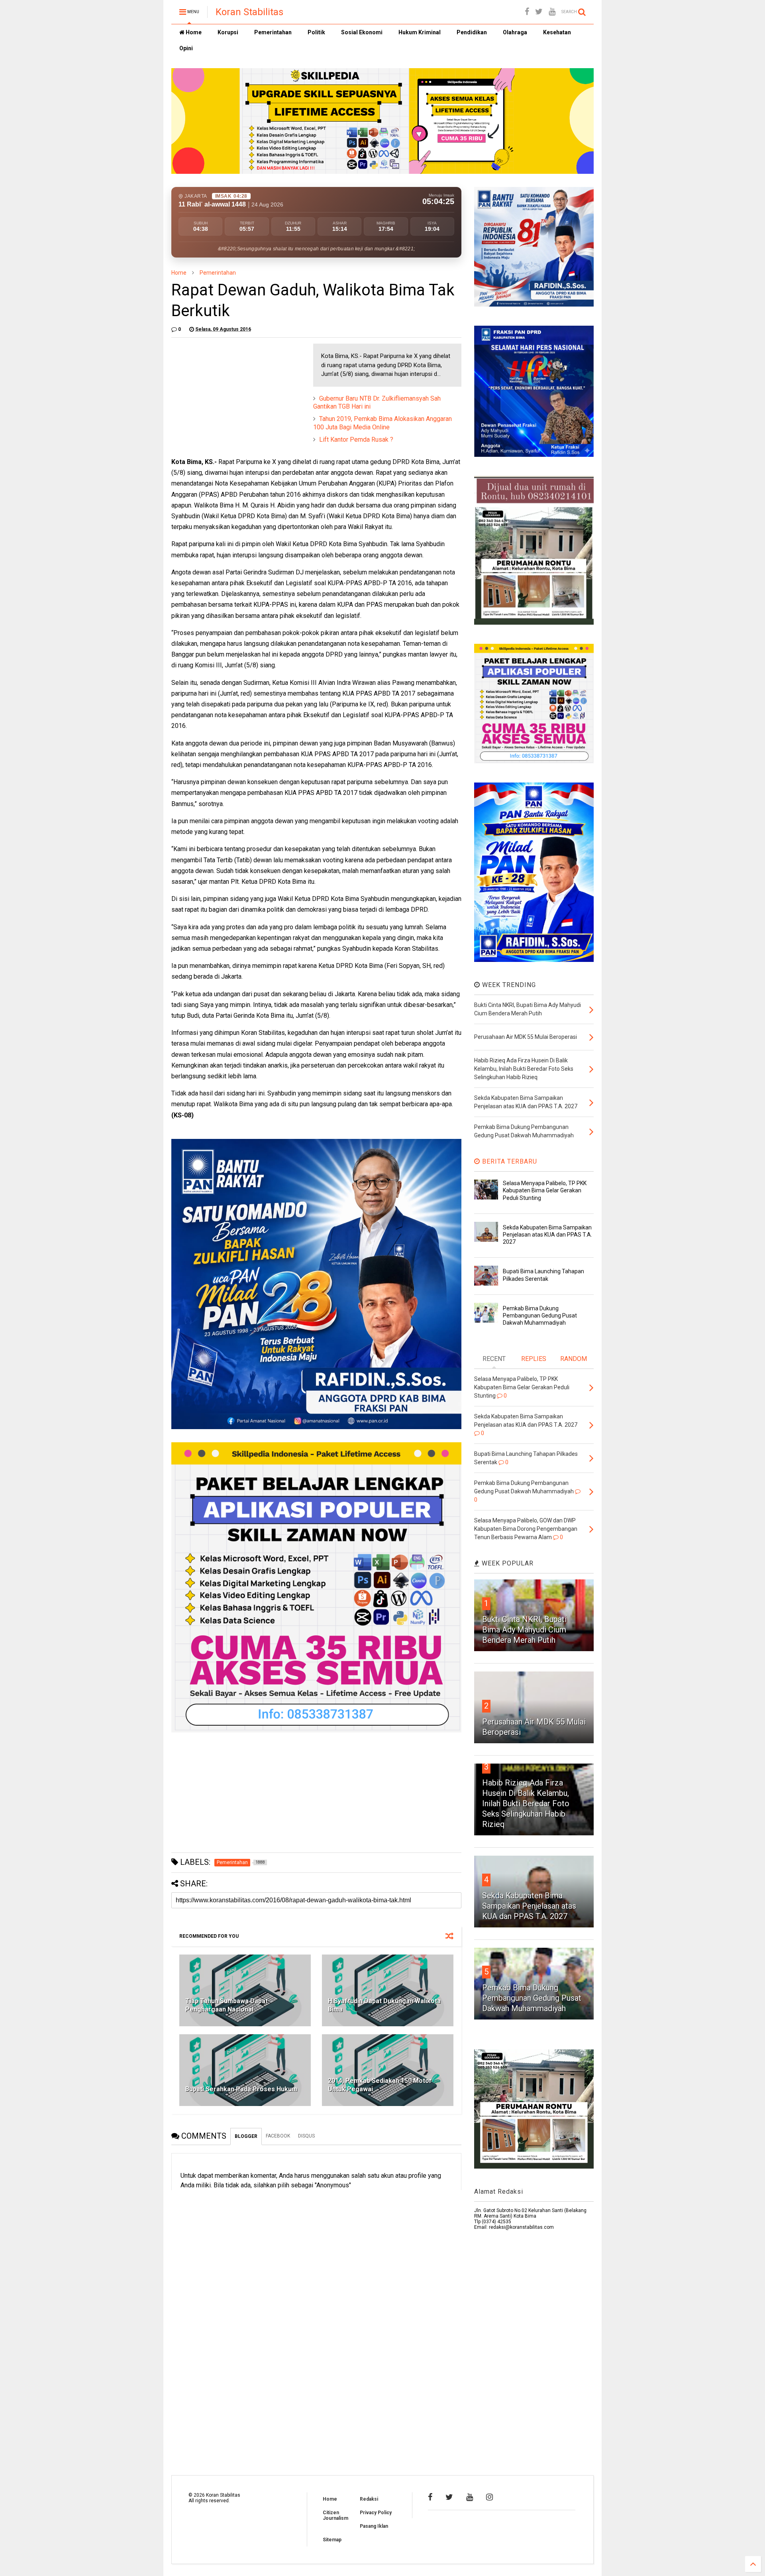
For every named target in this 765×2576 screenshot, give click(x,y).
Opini (186, 48)
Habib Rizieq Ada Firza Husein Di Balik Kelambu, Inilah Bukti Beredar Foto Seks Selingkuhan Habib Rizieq (526, 1803)
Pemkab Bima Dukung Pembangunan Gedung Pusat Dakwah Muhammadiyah (540, 1316)
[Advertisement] (231, 393)
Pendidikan (472, 32)
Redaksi (369, 2499)
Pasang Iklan (374, 2526)
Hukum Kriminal (420, 32)
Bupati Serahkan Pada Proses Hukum (241, 2089)
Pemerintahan (273, 32)
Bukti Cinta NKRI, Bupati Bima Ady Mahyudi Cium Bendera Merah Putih (524, 1630)
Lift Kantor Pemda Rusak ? (356, 439)
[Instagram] (489, 2497)
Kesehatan (557, 32)
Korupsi (228, 32)
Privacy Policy (376, 2513)
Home (193, 32)
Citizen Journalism (335, 2515)
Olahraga (515, 32)
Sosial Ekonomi (362, 32)
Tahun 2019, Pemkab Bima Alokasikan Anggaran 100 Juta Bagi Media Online (382, 423)
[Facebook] (527, 12)
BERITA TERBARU (509, 1161)
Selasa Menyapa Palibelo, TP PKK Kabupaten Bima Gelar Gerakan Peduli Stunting (545, 1190)
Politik (316, 32)
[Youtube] (552, 12)
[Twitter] (539, 12)
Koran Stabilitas (249, 12)
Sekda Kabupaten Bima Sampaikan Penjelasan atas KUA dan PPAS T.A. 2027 (547, 1235)
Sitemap (332, 2540)
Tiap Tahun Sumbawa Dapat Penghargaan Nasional (227, 2005)
